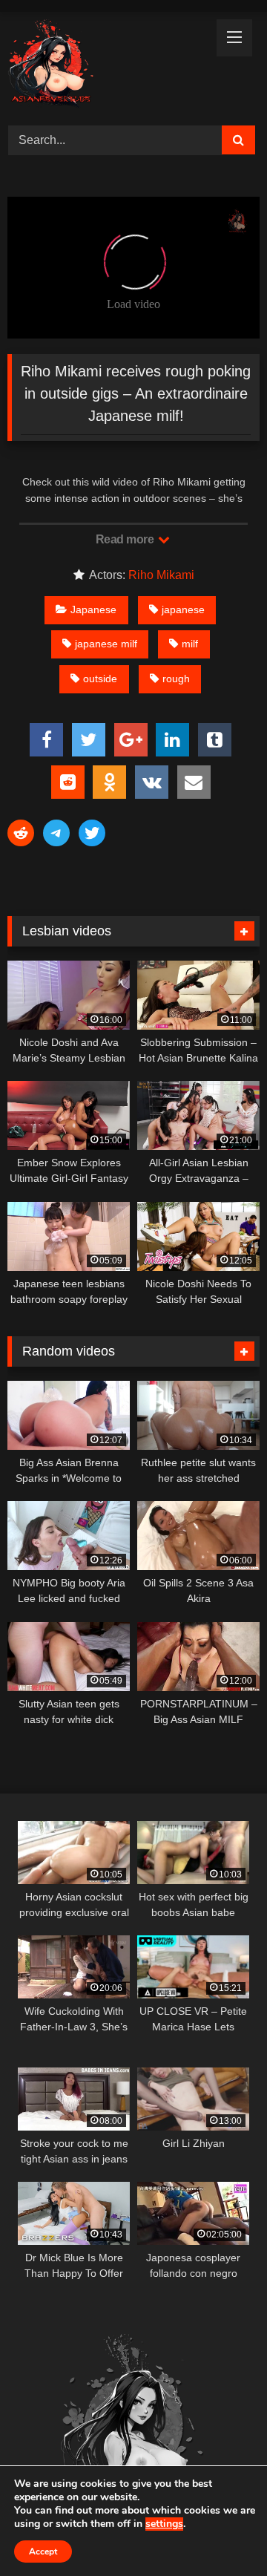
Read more (126, 539)
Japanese (93, 609)
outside (100, 679)
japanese (183, 609)
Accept (43, 2552)
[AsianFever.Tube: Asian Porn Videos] (109, 66)
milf (190, 644)
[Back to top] (221, 2532)
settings (164, 2524)
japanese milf (106, 644)
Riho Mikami (161, 575)
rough (176, 679)
